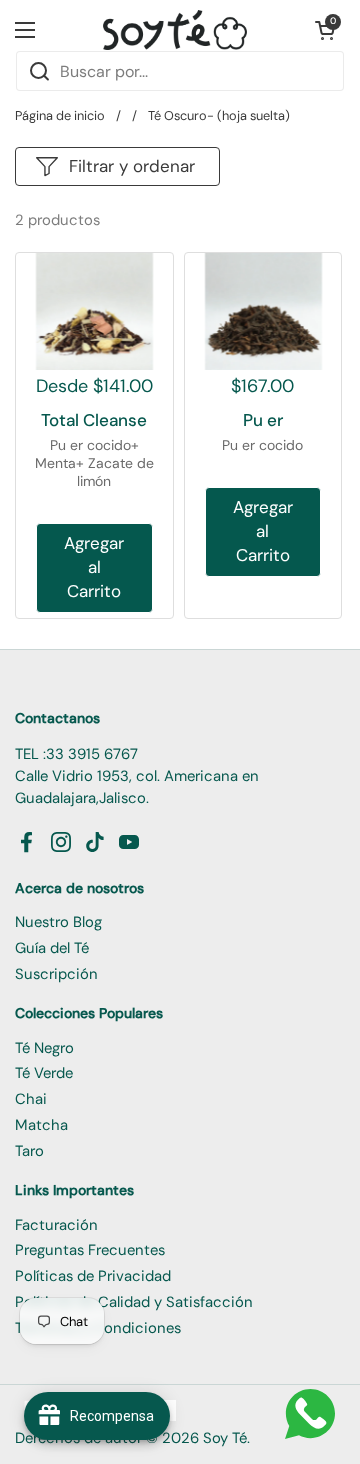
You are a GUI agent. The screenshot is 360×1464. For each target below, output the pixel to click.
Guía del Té (52, 948)
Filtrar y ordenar (132, 166)
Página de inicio (60, 115)
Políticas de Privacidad (93, 1276)
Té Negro (44, 1048)
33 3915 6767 (92, 754)
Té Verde (44, 1073)
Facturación (56, 1225)
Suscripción (56, 974)
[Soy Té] (175, 30)
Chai (31, 1099)
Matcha (41, 1125)
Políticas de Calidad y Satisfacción (134, 1302)
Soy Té (225, 1438)
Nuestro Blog (58, 922)
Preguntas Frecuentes (90, 1250)
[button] (325, 30)
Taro (29, 1151)
